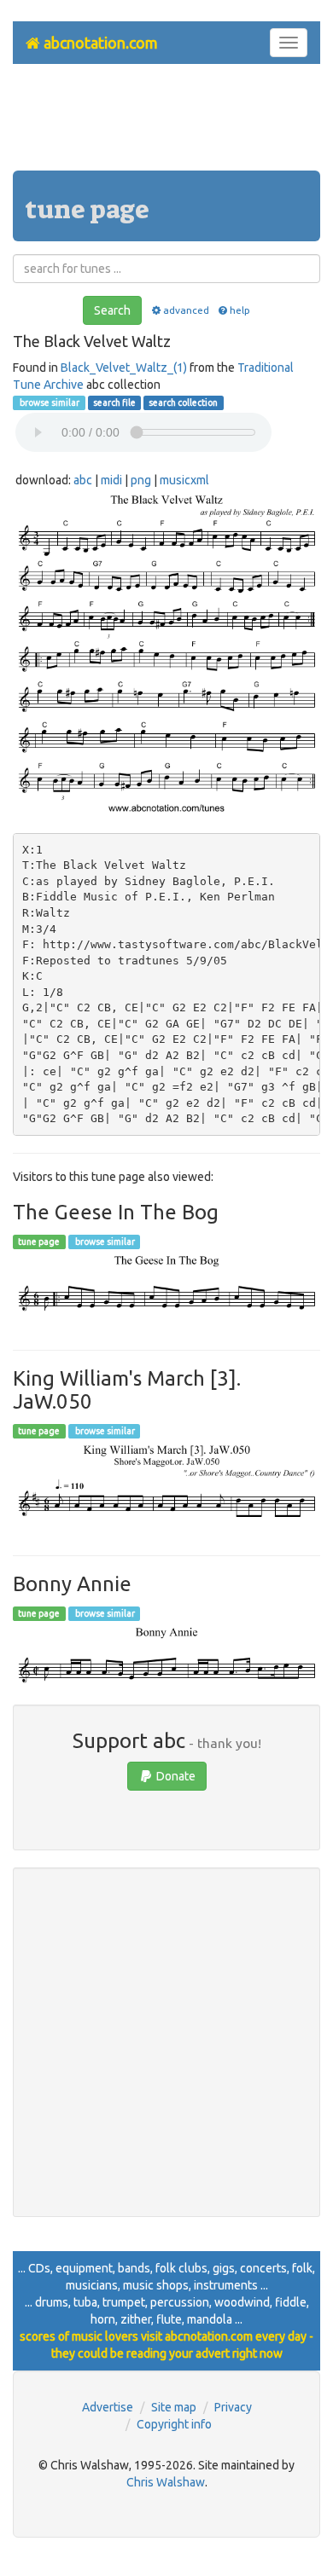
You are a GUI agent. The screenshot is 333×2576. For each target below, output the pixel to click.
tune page (39, 1242)
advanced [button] (186, 310)
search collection (183, 402)
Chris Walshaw (166, 2482)
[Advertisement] (166, 124)
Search (112, 310)
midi (111, 480)
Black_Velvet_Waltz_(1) (124, 368)
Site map (174, 2407)
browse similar (49, 402)
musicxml (184, 480)
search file (114, 402)
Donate (175, 1776)
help (240, 310)
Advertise (108, 2407)
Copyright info (174, 2424)
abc (83, 480)
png (141, 480)
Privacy (233, 2407)
